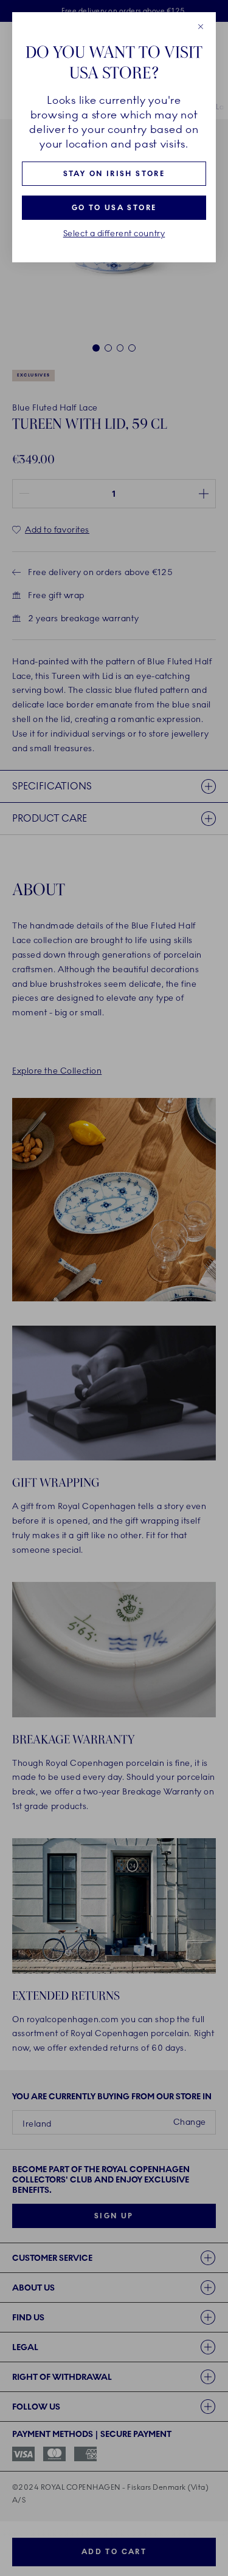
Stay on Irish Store (114, 174)
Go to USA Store (114, 208)
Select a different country (114, 234)
